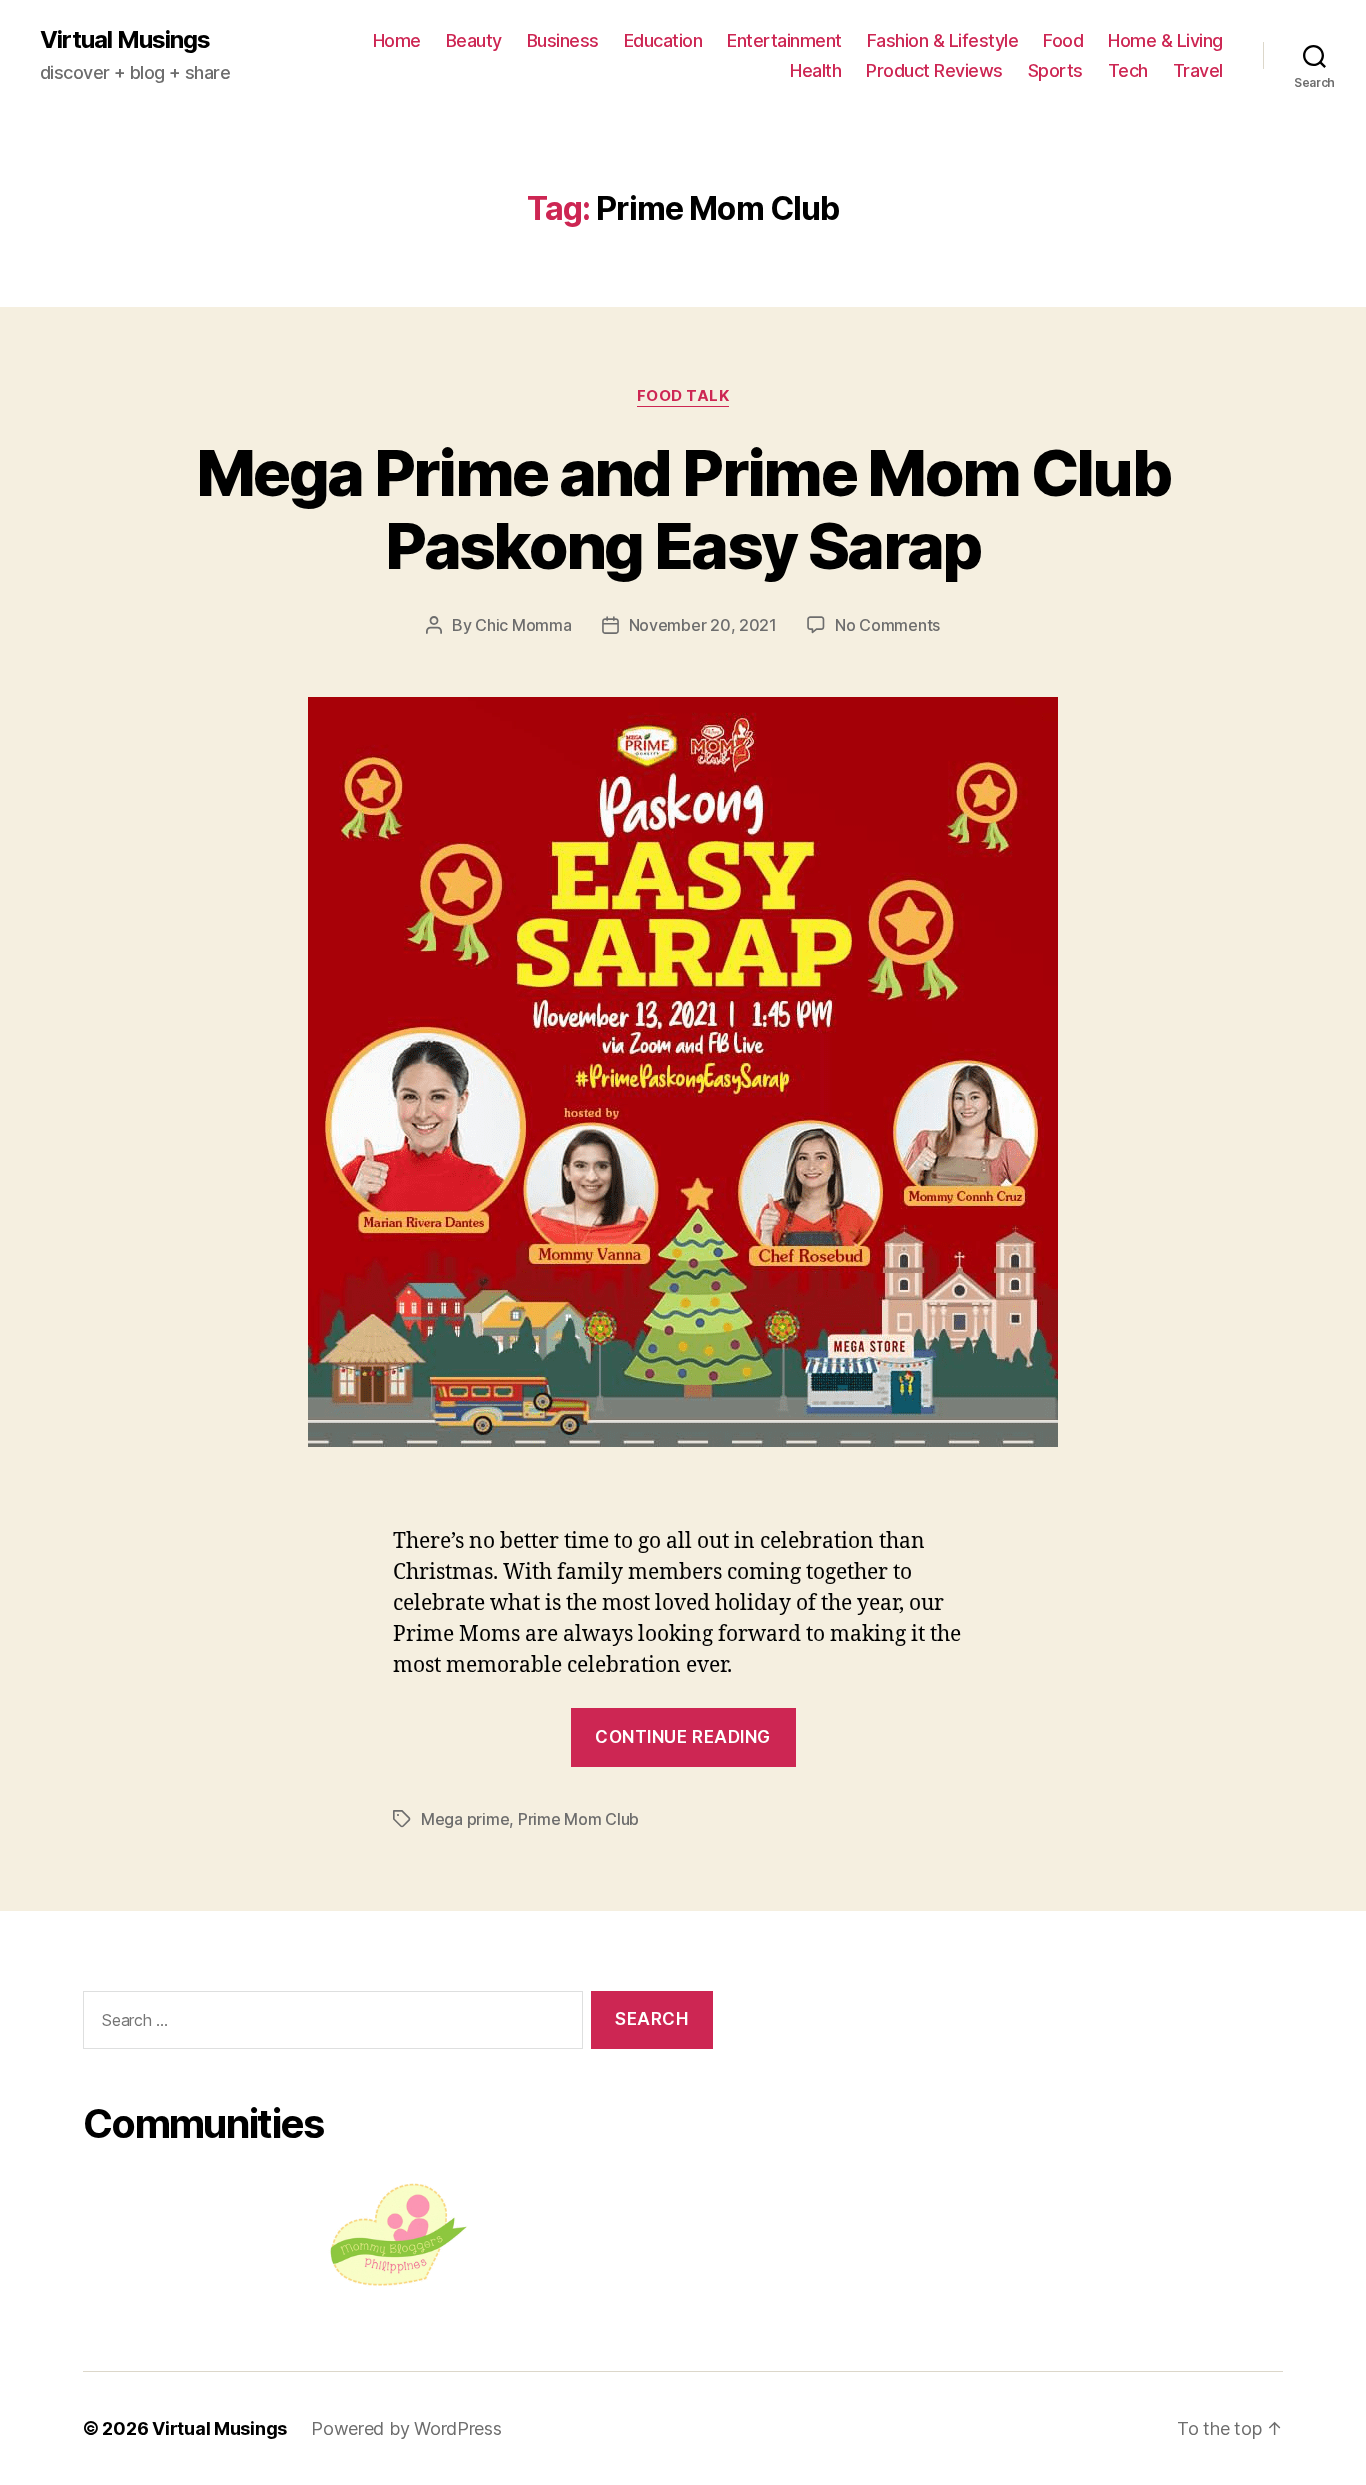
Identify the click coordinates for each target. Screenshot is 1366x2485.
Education (663, 40)
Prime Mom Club (578, 1819)
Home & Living (1165, 40)
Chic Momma (523, 625)
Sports (1055, 70)
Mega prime (465, 1819)
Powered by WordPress (406, 2428)
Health (815, 70)
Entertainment (784, 40)
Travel (1198, 70)
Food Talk (683, 396)
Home (397, 40)
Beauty (474, 40)
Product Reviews (934, 70)
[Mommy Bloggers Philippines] (398, 2234)
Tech (1128, 70)
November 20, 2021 (703, 625)
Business (563, 40)
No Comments (887, 625)
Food (1063, 40)
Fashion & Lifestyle (943, 40)
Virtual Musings (125, 40)
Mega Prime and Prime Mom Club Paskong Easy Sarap (683, 509)
